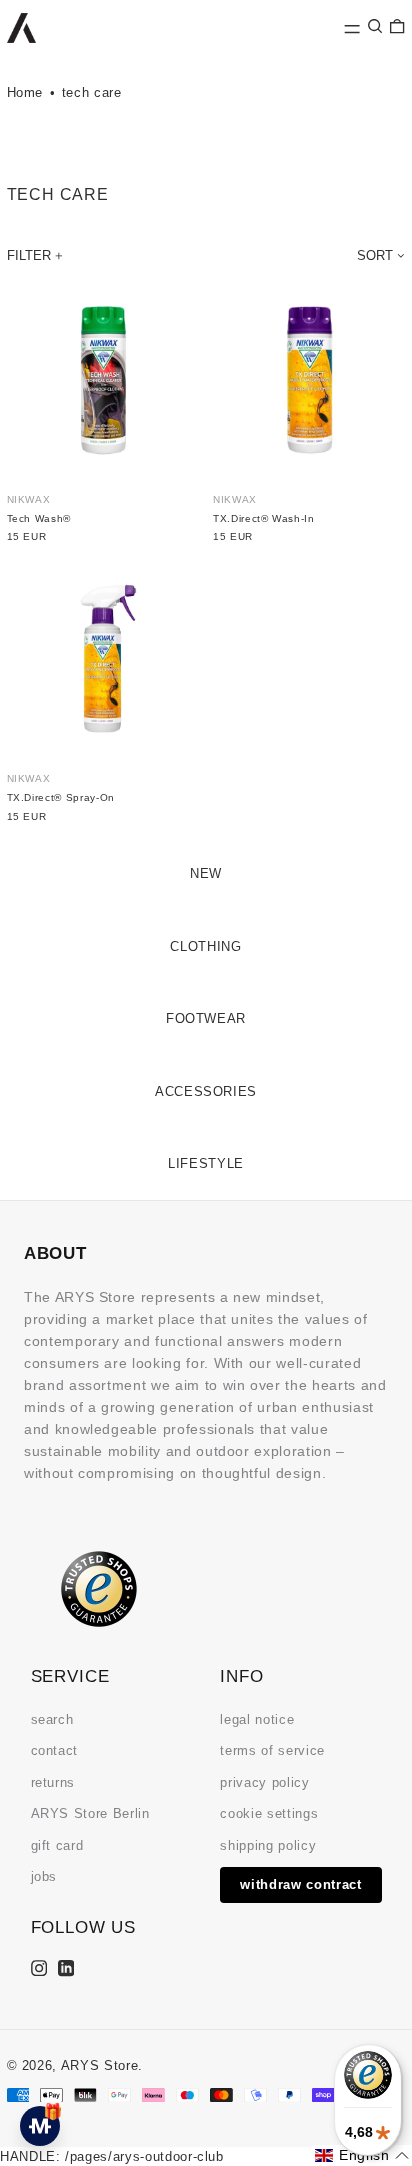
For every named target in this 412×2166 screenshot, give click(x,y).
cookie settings (269, 1813)
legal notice (257, 1719)
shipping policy (268, 1845)
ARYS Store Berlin (90, 1813)
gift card (57, 1845)
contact (55, 1750)
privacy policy (264, 1782)
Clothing (205, 946)
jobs (44, 1876)
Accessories (206, 1091)
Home (25, 92)
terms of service (272, 1750)
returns (53, 1782)
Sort (375, 255)
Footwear (206, 1018)
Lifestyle (206, 1163)
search (52, 1719)
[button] (375, 26)
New (206, 873)
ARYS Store (100, 2065)
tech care (92, 92)
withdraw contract (300, 1884)
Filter (29, 255)
